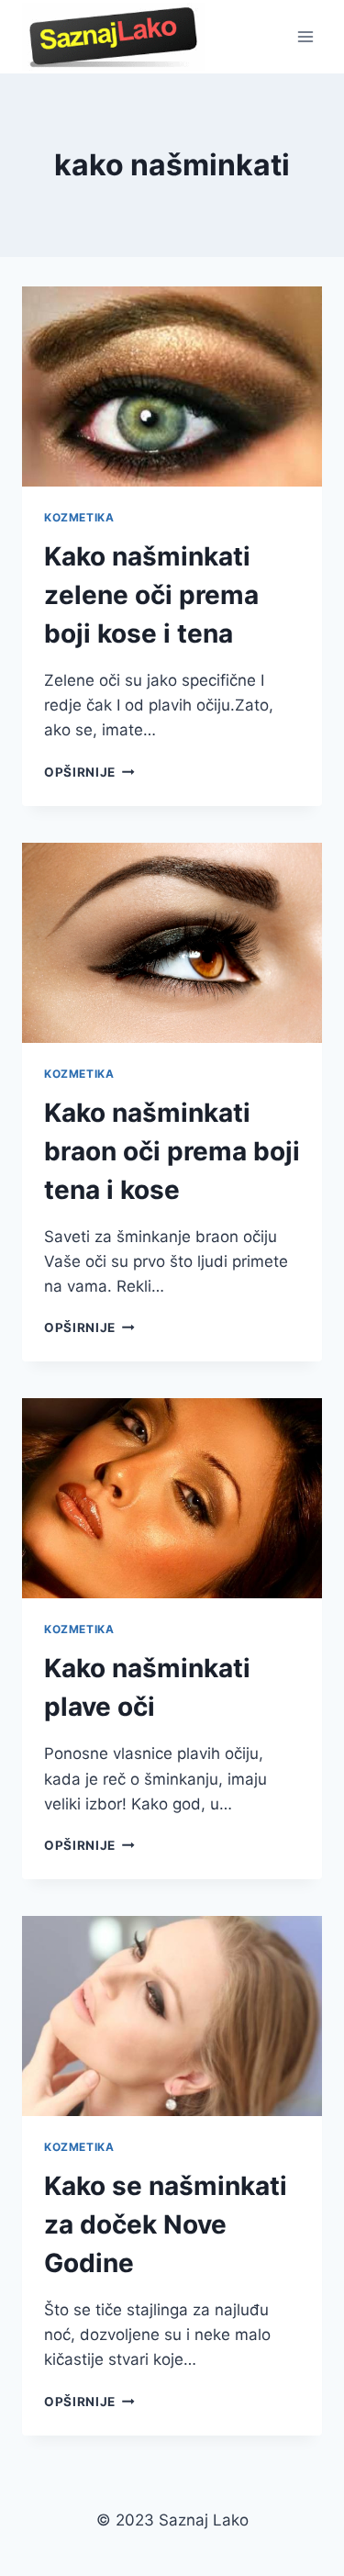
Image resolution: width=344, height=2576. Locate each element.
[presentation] (172, 386)
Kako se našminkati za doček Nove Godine (166, 2224)
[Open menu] (305, 36)
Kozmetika (79, 517)
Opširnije (89, 772)
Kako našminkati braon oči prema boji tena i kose (172, 1151)
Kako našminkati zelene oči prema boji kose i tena (151, 595)
